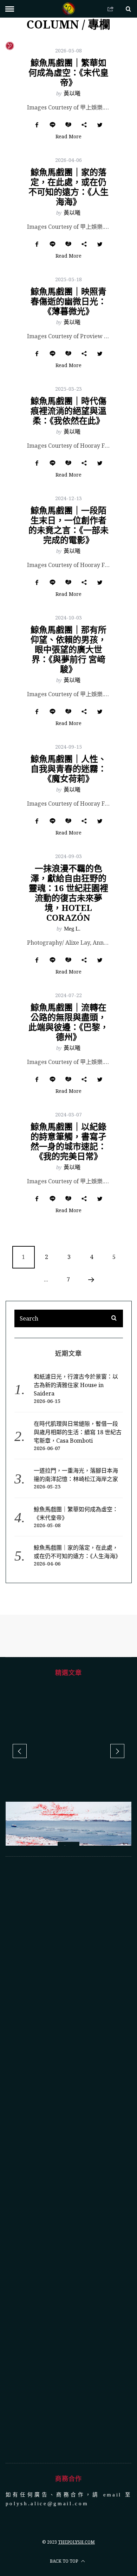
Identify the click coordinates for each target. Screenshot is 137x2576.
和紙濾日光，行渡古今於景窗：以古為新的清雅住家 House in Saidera (76, 1385)
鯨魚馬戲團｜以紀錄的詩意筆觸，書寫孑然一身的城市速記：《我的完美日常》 (68, 1141)
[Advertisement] (69, 2078)
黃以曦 (72, 93)
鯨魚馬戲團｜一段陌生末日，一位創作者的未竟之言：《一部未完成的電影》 (68, 525)
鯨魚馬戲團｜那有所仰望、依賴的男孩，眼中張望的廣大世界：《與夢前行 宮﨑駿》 (68, 649)
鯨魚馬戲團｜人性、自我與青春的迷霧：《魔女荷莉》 (68, 769)
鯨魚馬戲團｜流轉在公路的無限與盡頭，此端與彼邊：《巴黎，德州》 (68, 1022)
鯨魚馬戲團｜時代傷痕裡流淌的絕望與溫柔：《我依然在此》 (68, 411)
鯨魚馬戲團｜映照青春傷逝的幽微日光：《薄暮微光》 (68, 301)
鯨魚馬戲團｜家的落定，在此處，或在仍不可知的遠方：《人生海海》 (68, 187)
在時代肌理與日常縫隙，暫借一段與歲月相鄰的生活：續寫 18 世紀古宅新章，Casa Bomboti (78, 1432)
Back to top (64, 2479)
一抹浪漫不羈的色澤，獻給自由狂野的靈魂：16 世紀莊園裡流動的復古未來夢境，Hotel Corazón (68, 893)
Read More (68, 137)
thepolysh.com (76, 2460)
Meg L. (72, 929)
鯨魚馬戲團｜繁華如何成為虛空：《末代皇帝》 (68, 72)
